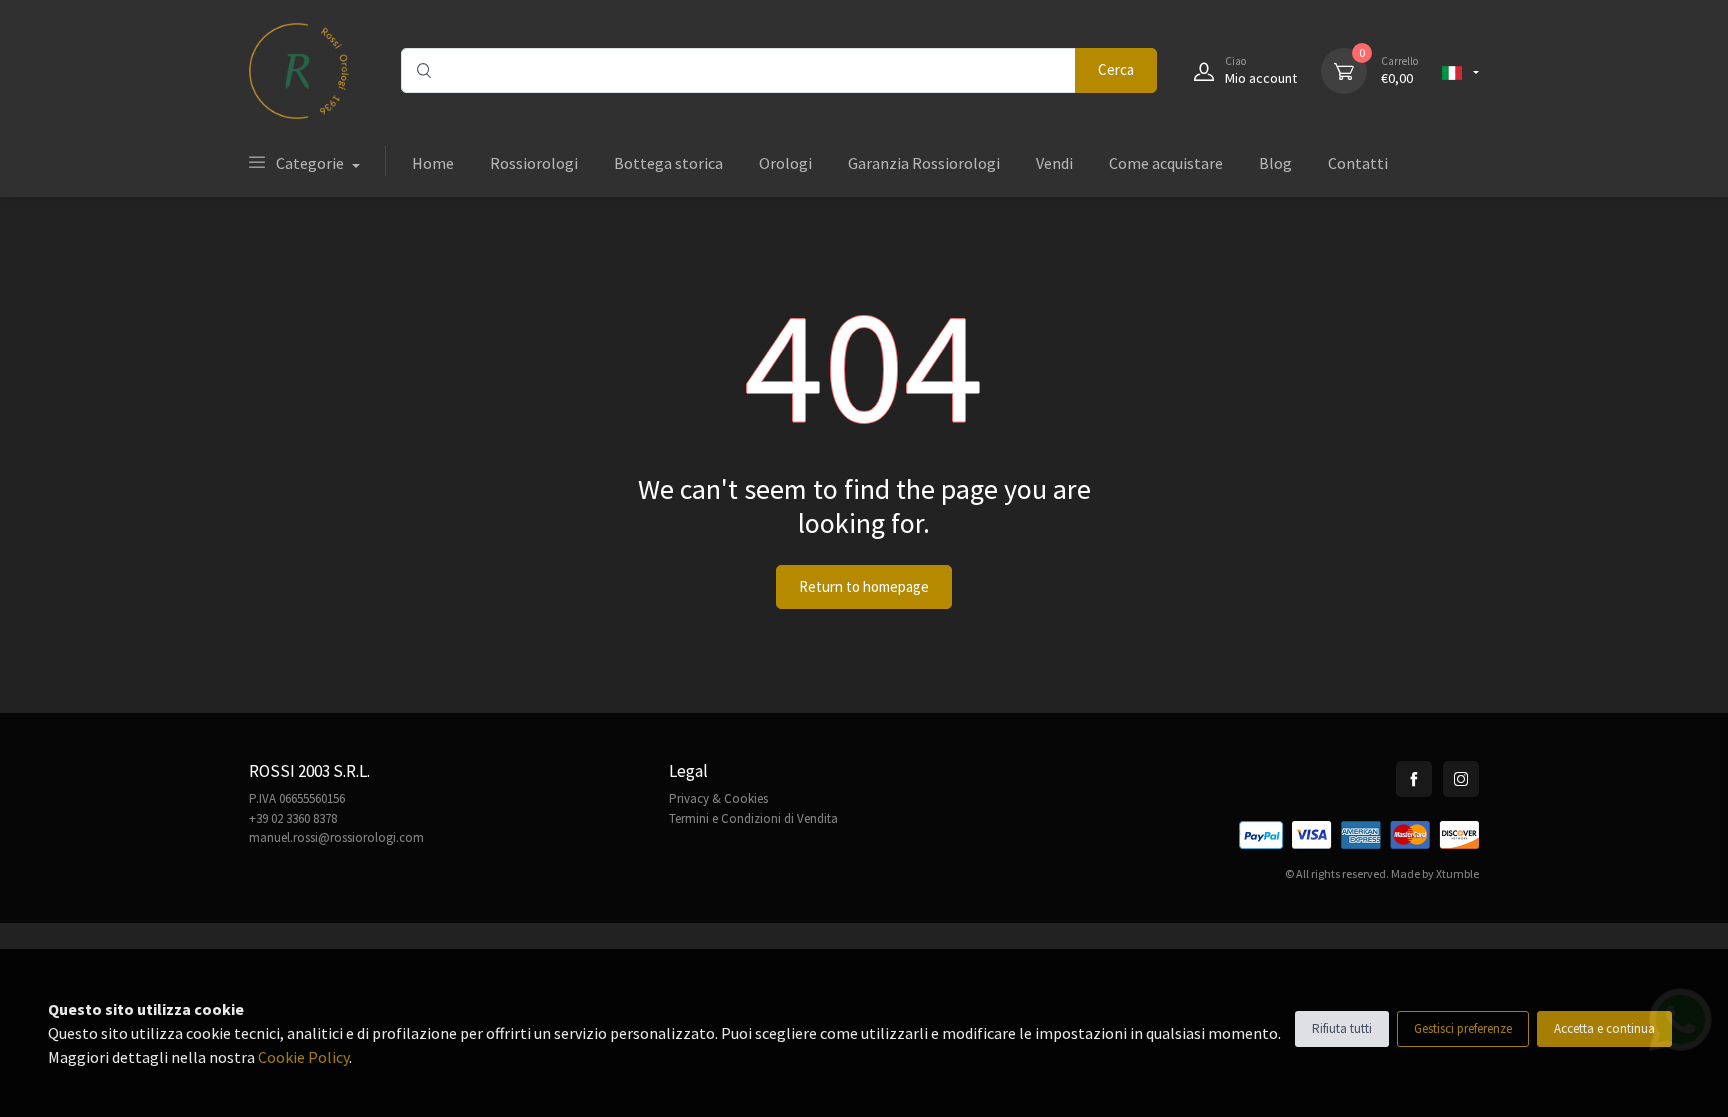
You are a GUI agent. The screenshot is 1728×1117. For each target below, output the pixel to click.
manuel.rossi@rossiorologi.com (336, 837)
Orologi (785, 163)
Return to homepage (864, 586)
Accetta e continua (1604, 1028)
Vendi (1054, 163)
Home (433, 163)
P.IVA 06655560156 (297, 798)
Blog (1275, 163)
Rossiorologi (534, 163)
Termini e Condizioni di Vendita (753, 818)
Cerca (1116, 69)
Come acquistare (1166, 163)
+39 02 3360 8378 (293, 818)
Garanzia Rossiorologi (924, 163)
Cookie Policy (303, 1057)
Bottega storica (668, 163)
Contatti (1358, 163)
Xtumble (1457, 873)
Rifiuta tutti (1342, 1028)
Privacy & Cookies (718, 798)
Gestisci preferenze (1463, 1028)
